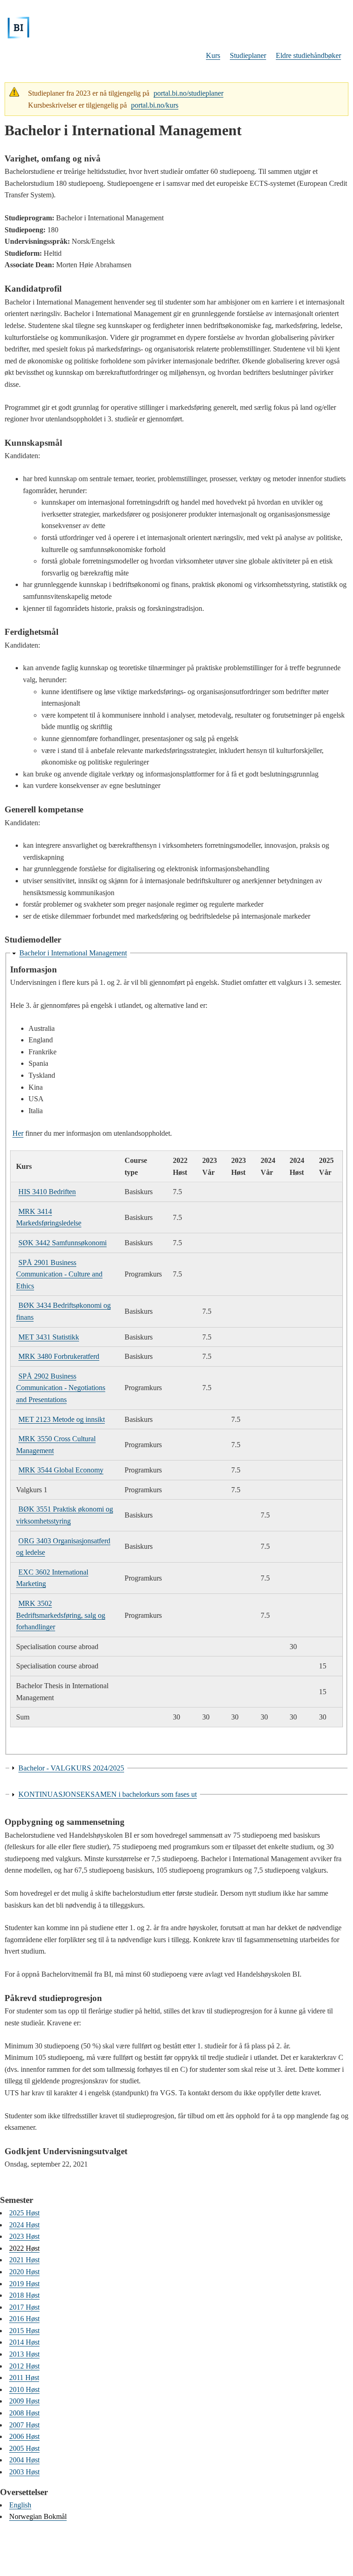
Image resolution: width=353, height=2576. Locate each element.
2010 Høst (24, 2389)
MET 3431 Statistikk (49, 1337)
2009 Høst (24, 2401)
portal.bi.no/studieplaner (188, 93)
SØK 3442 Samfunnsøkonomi (63, 1243)
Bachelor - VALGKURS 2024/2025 (71, 1768)
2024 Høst (24, 2225)
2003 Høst (24, 2472)
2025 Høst (24, 2213)
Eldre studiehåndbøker (308, 55)
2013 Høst (24, 2354)
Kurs (213, 55)
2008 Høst (24, 2413)
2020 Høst (24, 2272)
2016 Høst (24, 2319)
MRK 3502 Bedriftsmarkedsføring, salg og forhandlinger (61, 1615)
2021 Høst (24, 2260)
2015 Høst (24, 2331)
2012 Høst (24, 2366)
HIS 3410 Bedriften (47, 1192)
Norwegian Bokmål (38, 2516)
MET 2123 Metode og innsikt (62, 1419)
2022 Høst (24, 2248)
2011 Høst (24, 2378)
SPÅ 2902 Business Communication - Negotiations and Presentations (61, 1388)
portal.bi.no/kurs (155, 105)
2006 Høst (24, 2436)
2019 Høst (24, 2284)
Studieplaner (248, 55)
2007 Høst (24, 2425)
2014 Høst (24, 2342)
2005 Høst (24, 2448)
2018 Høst (24, 2295)
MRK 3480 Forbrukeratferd (59, 1356)
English (20, 2505)
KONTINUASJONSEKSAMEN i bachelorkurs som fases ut (108, 1794)
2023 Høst (24, 2236)
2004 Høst (24, 2460)
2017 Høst (24, 2307)
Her (18, 1133)
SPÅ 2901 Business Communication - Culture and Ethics (59, 1274)
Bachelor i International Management (73, 953)
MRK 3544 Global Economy (61, 1470)
